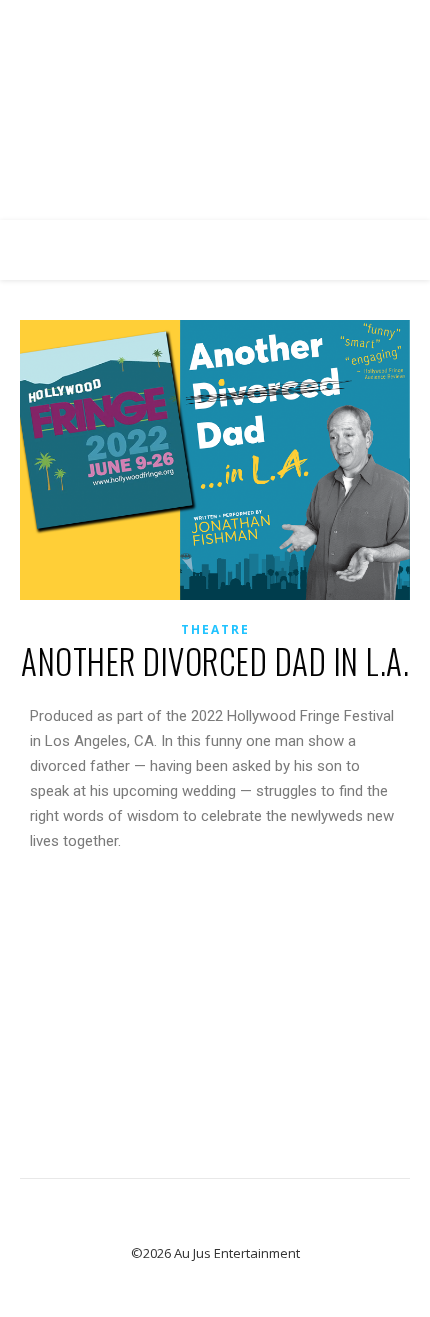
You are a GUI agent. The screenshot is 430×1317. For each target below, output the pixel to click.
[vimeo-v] (230, 20)
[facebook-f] (174, 20)
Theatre (215, 629)
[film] (257, 20)
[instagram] (202, 20)
